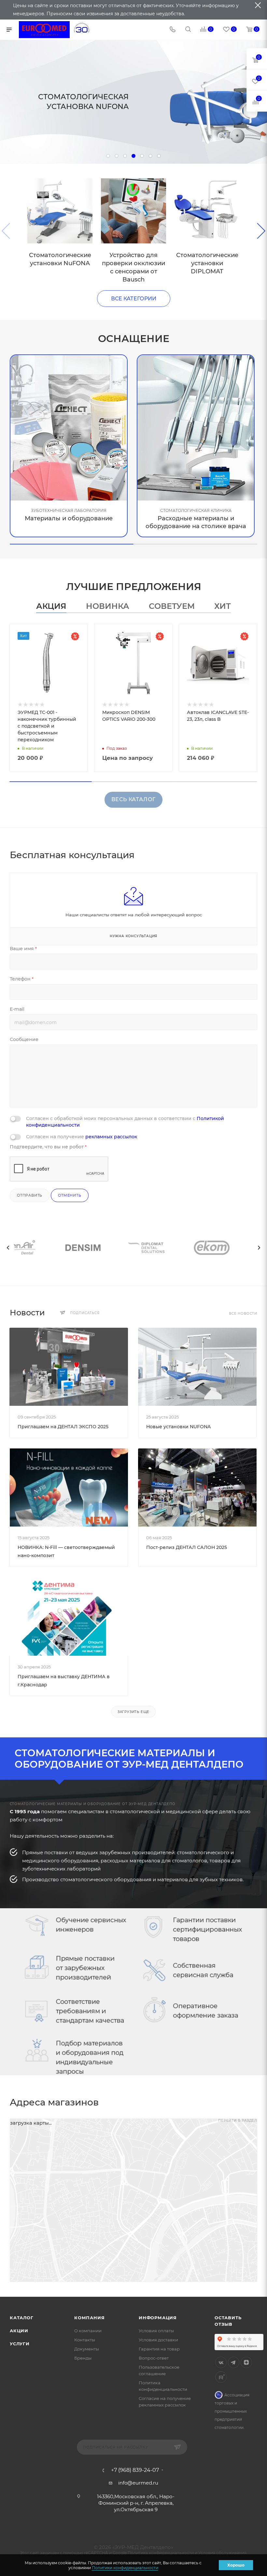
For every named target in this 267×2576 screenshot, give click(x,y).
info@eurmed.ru (138, 2483)
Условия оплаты (156, 2331)
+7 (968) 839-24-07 (135, 2470)
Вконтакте (221, 2362)
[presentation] (8, 1248)
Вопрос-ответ (154, 2358)
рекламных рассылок (111, 1137)
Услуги (20, 2344)
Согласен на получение (82, 1137)
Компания (89, 2318)
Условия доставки (158, 2340)
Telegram (234, 2362)
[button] (72, 544)
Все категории (134, 299)
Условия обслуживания (222, 2553)
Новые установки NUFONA (178, 1427)
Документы (87, 2349)
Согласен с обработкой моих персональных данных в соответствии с (125, 1122)
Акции (19, 2331)
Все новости (243, 1314)
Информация (158, 2318)
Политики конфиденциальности (125, 2568)
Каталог (22, 2318)
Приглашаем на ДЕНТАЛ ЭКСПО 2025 (63, 1427)
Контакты (85, 2340)
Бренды (83, 2358)
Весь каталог (134, 799)
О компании (88, 2331)
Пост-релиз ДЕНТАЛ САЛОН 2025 (187, 1547)
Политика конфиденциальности (161, 2553)
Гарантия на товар (159, 2349)
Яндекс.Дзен (246, 2362)
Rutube (221, 2377)
